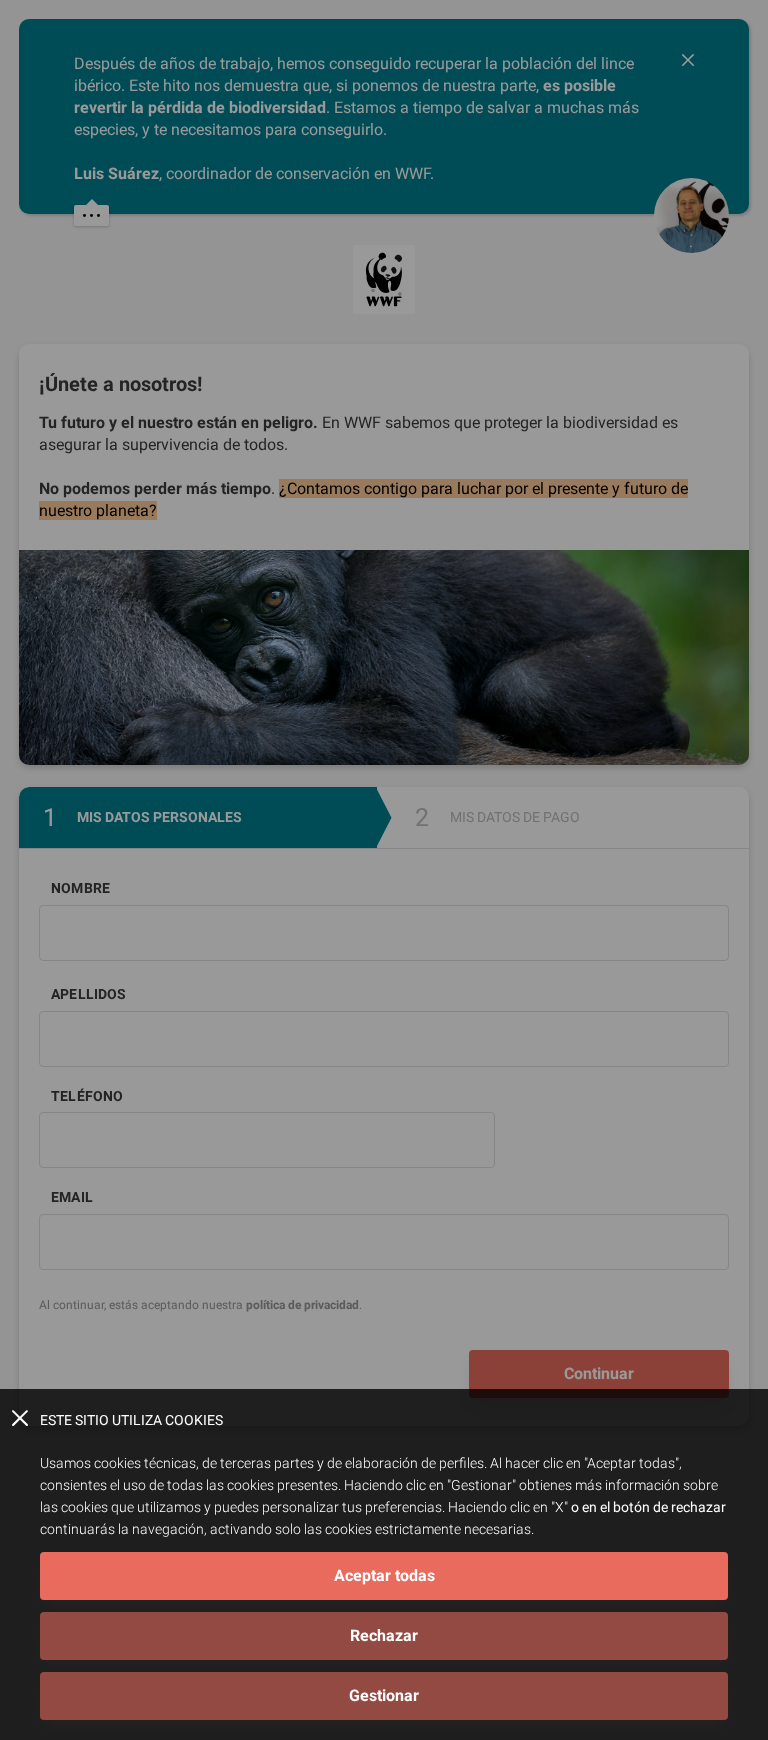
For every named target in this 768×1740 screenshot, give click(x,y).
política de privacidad (302, 1305)
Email (72, 1197)
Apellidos (88, 994)
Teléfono (87, 1096)
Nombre (80, 888)
